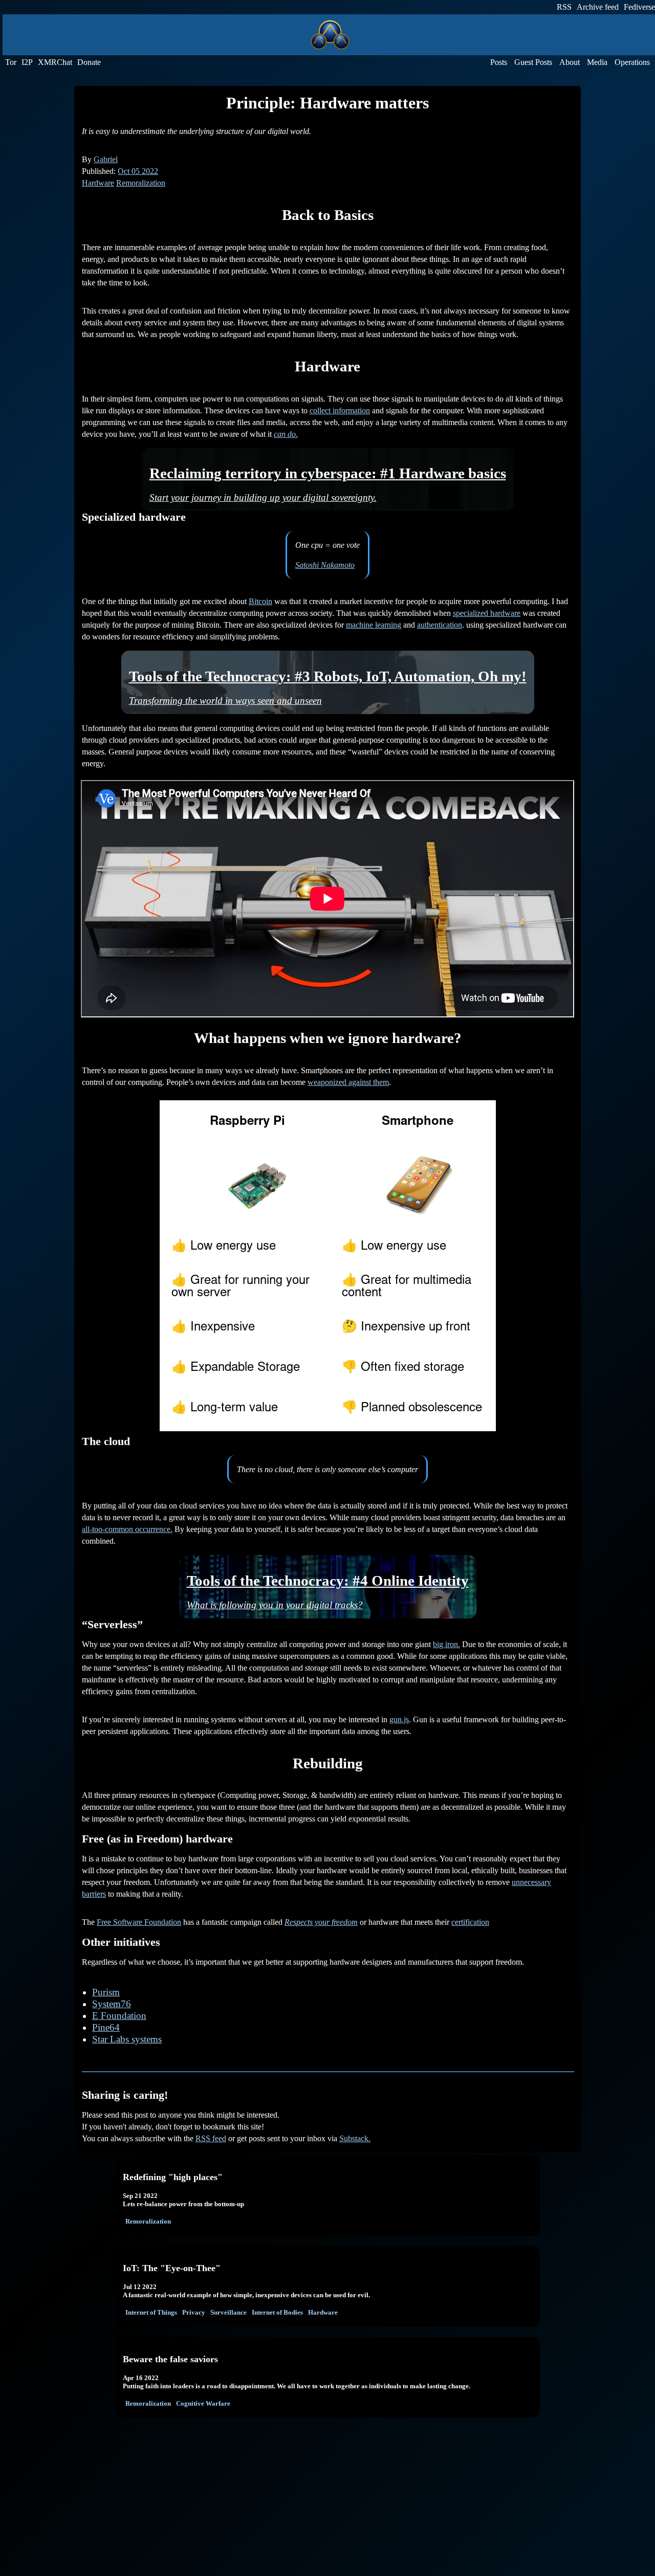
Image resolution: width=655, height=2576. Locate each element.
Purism (106, 1992)
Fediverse (639, 7)
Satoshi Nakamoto (325, 565)
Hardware (98, 183)
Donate (89, 62)
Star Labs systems (127, 2039)
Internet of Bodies (277, 2312)
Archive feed (598, 7)
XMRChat (55, 62)
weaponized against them (348, 1082)
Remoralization (141, 183)
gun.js (399, 1719)
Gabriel (106, 159)
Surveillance (228, 2312)
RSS (564, 7)
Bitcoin (260, 601)
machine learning (374, 625)
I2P (27, 62)
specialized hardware (487, 613)
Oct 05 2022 (138, 171)
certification (470, 1922)
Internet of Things (151, 2312)
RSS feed (211, 2138)
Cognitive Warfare (203, 2403)
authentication (440, 625)
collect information (340, 410)
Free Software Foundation (139, 1922)
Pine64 (106, 2027)
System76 (112, 2004)
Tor (11, 62)
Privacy (194, 2312)
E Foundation (119, 2016)
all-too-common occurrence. (127, 1529)
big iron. (446, 1644)
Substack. (355, 2138)
